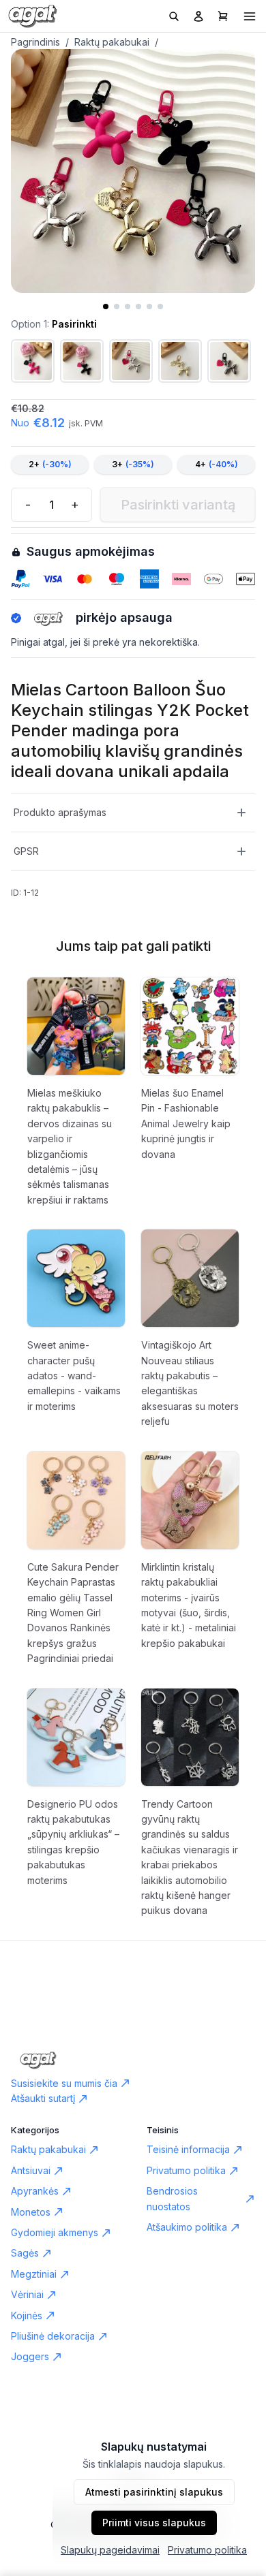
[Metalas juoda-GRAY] (229, 361)
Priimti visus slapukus (154, 2523)
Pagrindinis (35, 42)
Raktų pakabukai (112, 42)
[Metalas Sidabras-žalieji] (131, 361)
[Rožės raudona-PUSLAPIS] (33, 361)
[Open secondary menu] (250, 16)
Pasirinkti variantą (178, 505)
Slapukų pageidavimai (110, 2550)
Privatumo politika (207, 2550)
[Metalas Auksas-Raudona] (180, 361)
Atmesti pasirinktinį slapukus (154, 2492)
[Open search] (174, 16)
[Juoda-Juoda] (82, 361)
